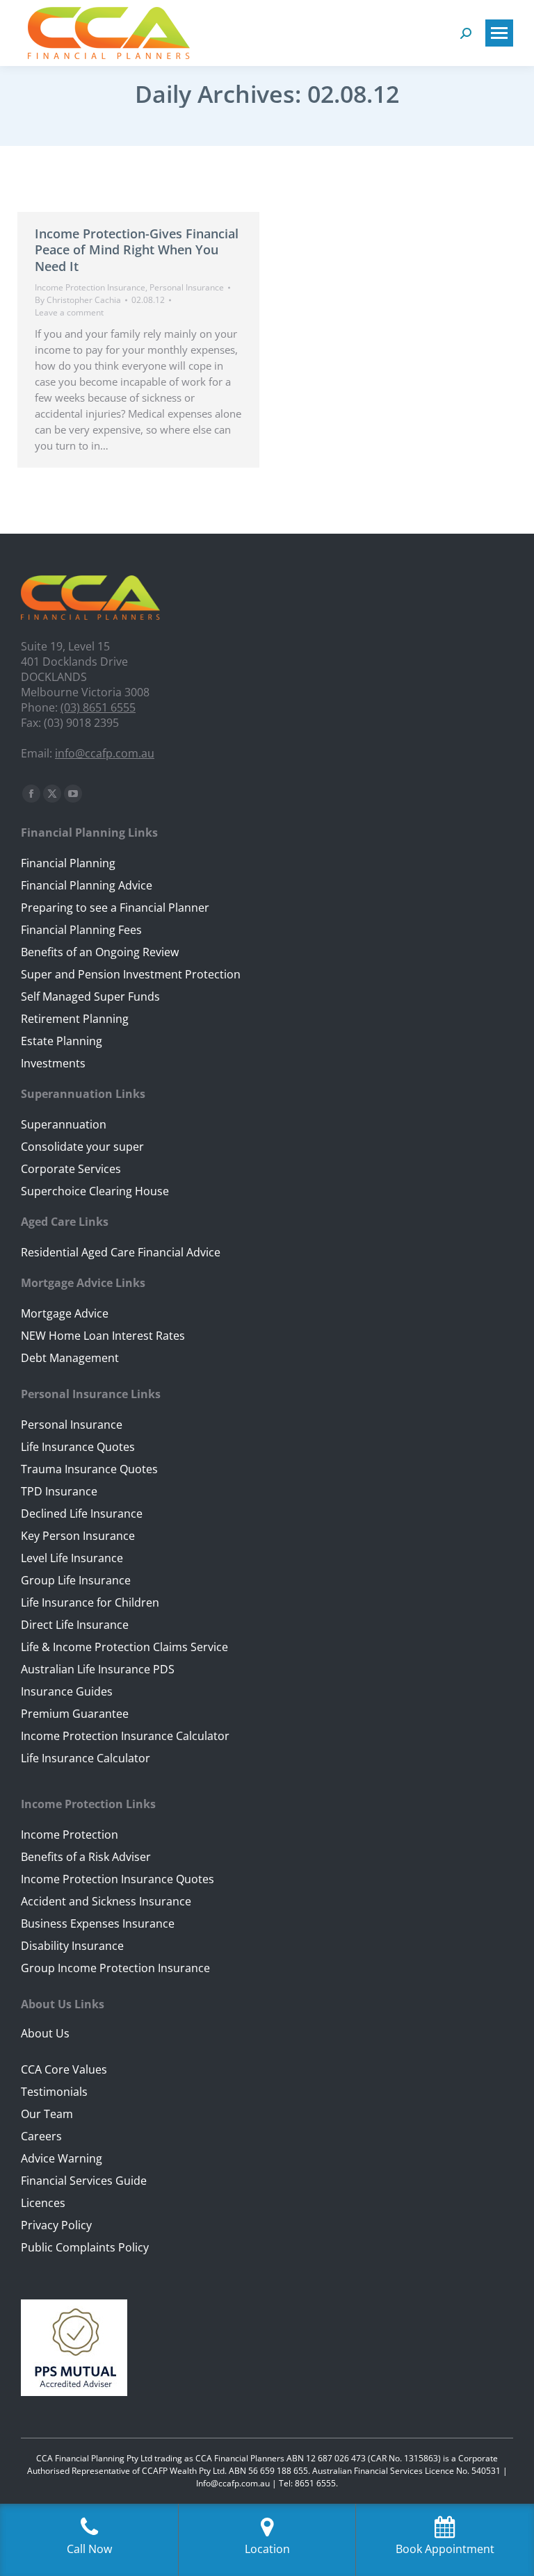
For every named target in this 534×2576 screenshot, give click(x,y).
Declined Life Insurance (82, 1513)
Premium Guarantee (75, 1714)
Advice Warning (62, 2158)
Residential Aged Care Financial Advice (121, 1252)
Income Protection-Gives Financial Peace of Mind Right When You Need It (137, 250)
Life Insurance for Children (90, 1602)
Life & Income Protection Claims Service (124, 1647)
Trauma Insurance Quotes (89, 1469)
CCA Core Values (64, 2069)
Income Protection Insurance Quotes (118, 1879)
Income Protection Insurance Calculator (125, 1736)
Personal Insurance (187, 287)
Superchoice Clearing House (95, 1191)
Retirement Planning (75, 1019)
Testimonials (54, 2092)
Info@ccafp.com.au (233, 2483)
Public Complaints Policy (85, 2247)
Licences (43, 2203)
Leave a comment (69, 312)
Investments (53, 1063)
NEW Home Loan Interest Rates (103, 1336)
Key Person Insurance (78, 1536)
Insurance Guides (67, 1691)
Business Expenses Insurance (98, 1923)
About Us (45, 2033)
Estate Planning (62, 1041)
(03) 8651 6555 (98, 707)
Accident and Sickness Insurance (106, 1901)
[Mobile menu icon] (499, 33)
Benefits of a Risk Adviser (86, 1857)
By (78, 300)
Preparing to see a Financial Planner (115, 908)
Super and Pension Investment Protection (131, 974)
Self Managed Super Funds (90, 996)
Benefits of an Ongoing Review (100, 952)
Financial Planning (68, 863)
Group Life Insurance (76, 1580)
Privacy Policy (56, 2225)
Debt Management (70, 1358)
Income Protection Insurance (90, 287)
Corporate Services (71, 1169)
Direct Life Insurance (75, 1625)
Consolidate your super (82, 1147)
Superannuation (64, 1124)
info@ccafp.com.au (105, 753)
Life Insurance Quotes (78, 1447)
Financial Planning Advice (87, 885)
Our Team (47, 2114)
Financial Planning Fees (81, 930)
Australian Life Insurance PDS (98, 1669)
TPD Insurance (59, 1491)
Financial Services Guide (84, 2181)
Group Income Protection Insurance (115, 1968)
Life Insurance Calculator (86, 1758)
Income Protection (70, 1835)
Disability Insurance (72, 1946)
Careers (41, 2136)
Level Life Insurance (72, 1558)
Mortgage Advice (65, 1313)
